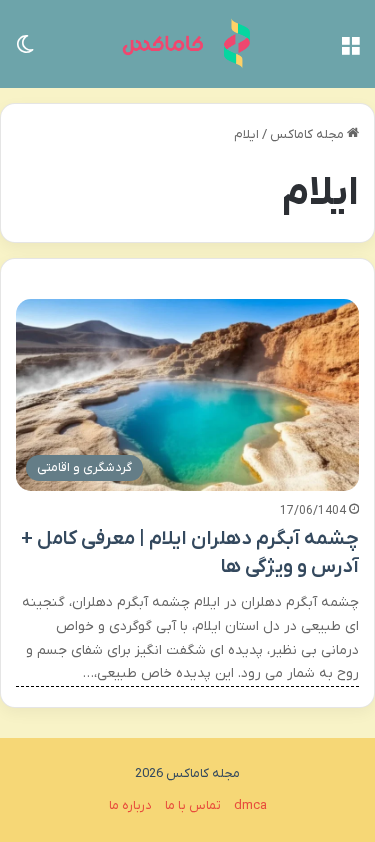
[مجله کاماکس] (188, 44)
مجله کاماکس (308, 134)
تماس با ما (193, 805)
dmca (250, 805)
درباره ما (130, 805)
